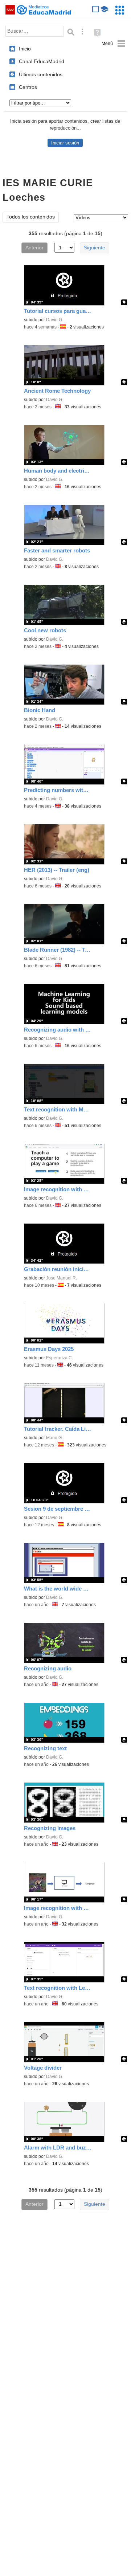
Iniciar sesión (65, 143)
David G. (55, 320)
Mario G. (54, 1438)
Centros (28, 87)
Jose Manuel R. (62, 1278)
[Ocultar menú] (113, 44)
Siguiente (95, 248)
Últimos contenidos (41, 74)
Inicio (25, 49)
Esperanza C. (60, 1358)
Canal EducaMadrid (42, 61)
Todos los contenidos (31, 217)
